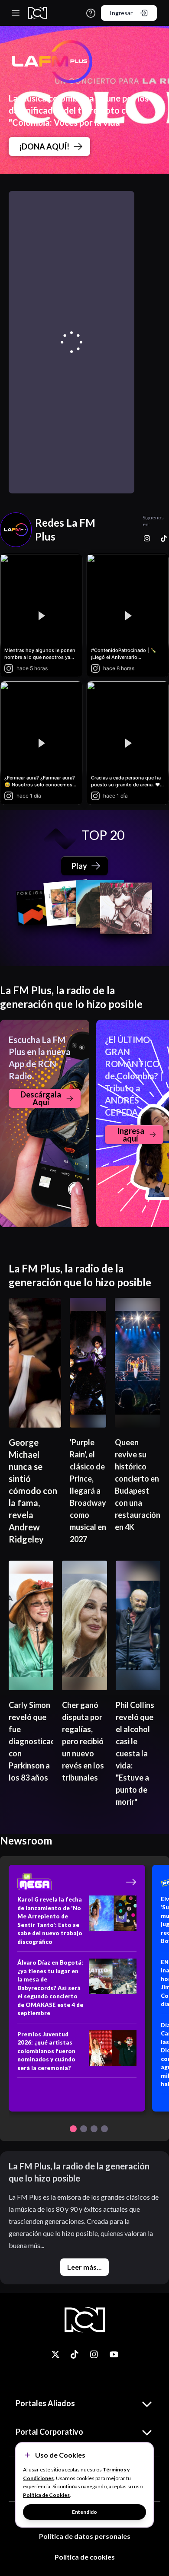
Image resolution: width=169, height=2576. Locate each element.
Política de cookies (85, 2557)
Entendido (84, 2512)
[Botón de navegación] (73, 2129)
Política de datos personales (85, 2536)
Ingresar (121, 13)
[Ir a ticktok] (55, 2354)
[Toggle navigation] (16, 13)
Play (79, 866)
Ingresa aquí (131, 1135)
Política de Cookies (46, 2495)
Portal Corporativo (49, 2432)
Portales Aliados (45, 2403)
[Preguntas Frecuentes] (91, 13)
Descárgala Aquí (41, 1098)
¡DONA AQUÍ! (44, 146)
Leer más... (84, 2267)
